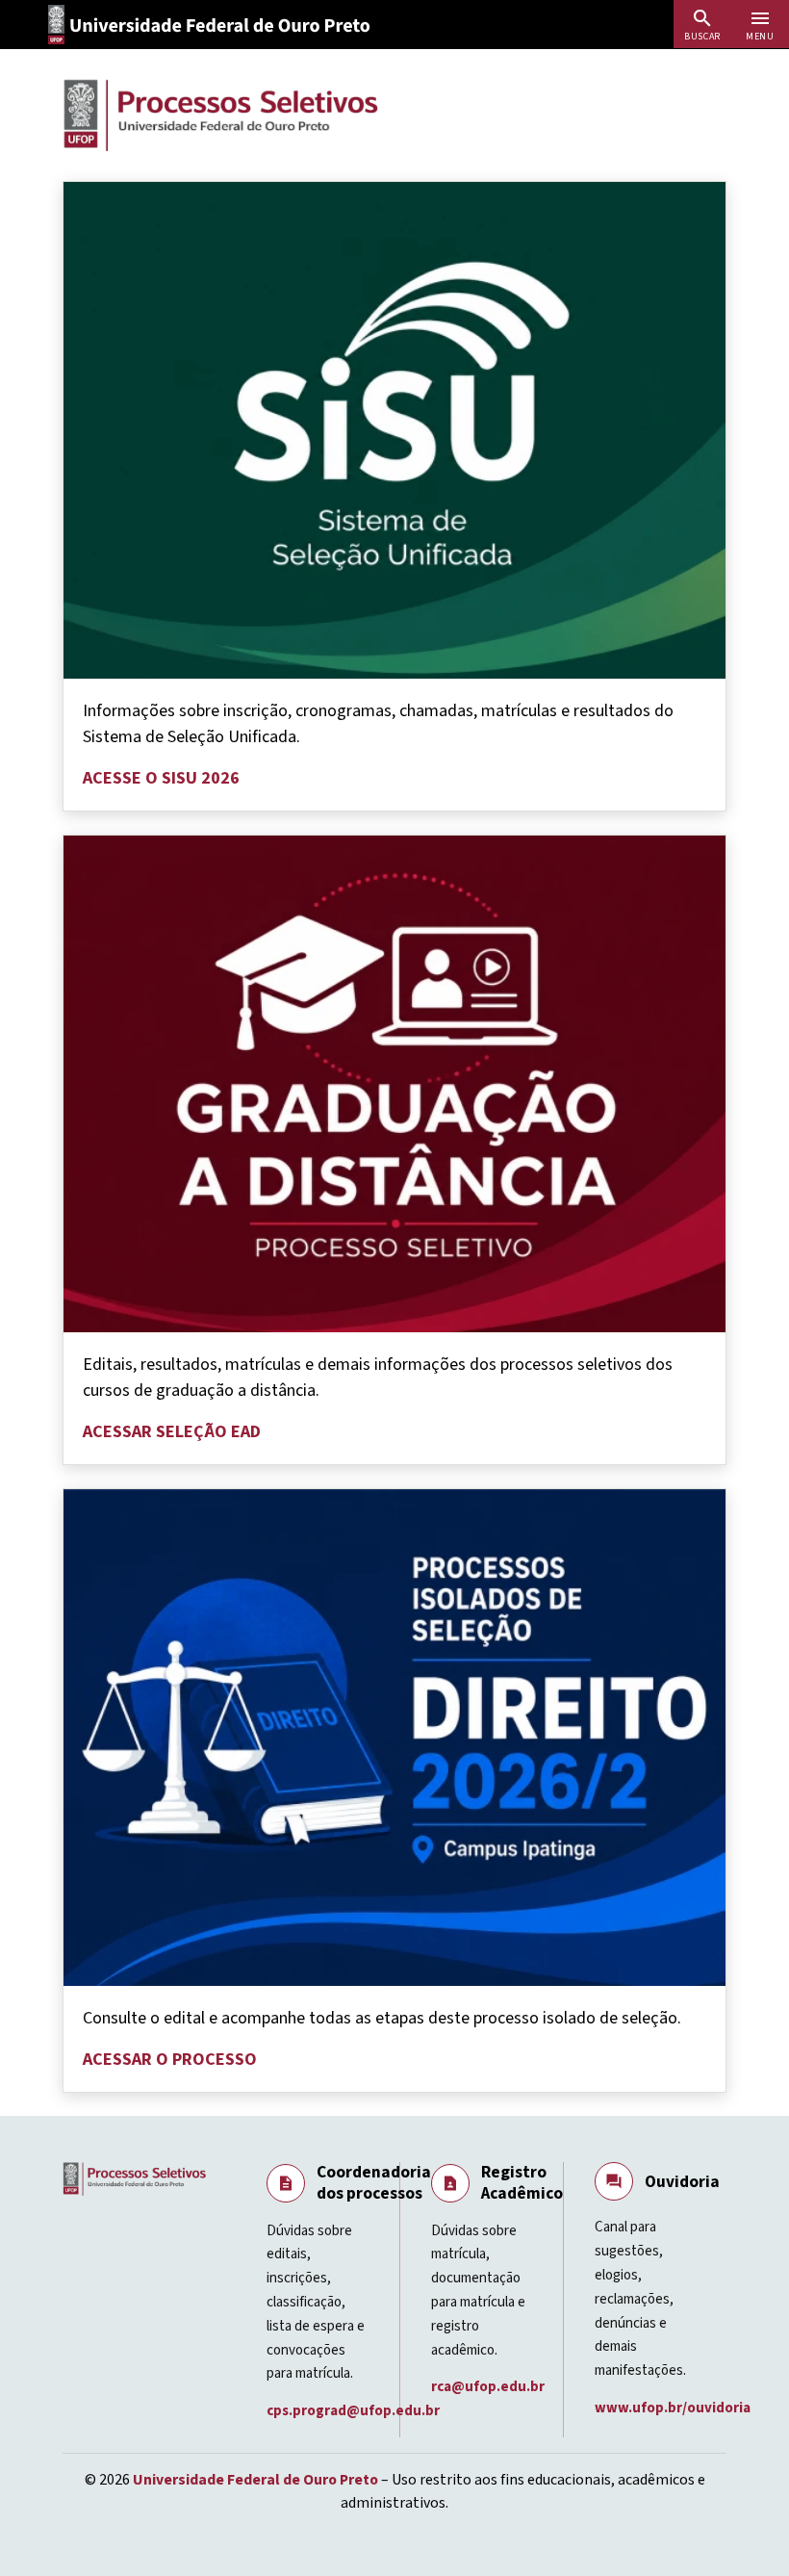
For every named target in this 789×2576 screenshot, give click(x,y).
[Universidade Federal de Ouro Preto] (216, 25)
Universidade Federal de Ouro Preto (255, 2480)
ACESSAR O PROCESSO (170, 2060)
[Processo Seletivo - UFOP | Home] (221, 115)
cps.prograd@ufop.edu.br (355, 2411)
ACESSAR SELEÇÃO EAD (172, 1432)
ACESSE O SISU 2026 (161, 778)
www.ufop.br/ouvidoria (674, 2408)
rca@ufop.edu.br (489, 2387)
